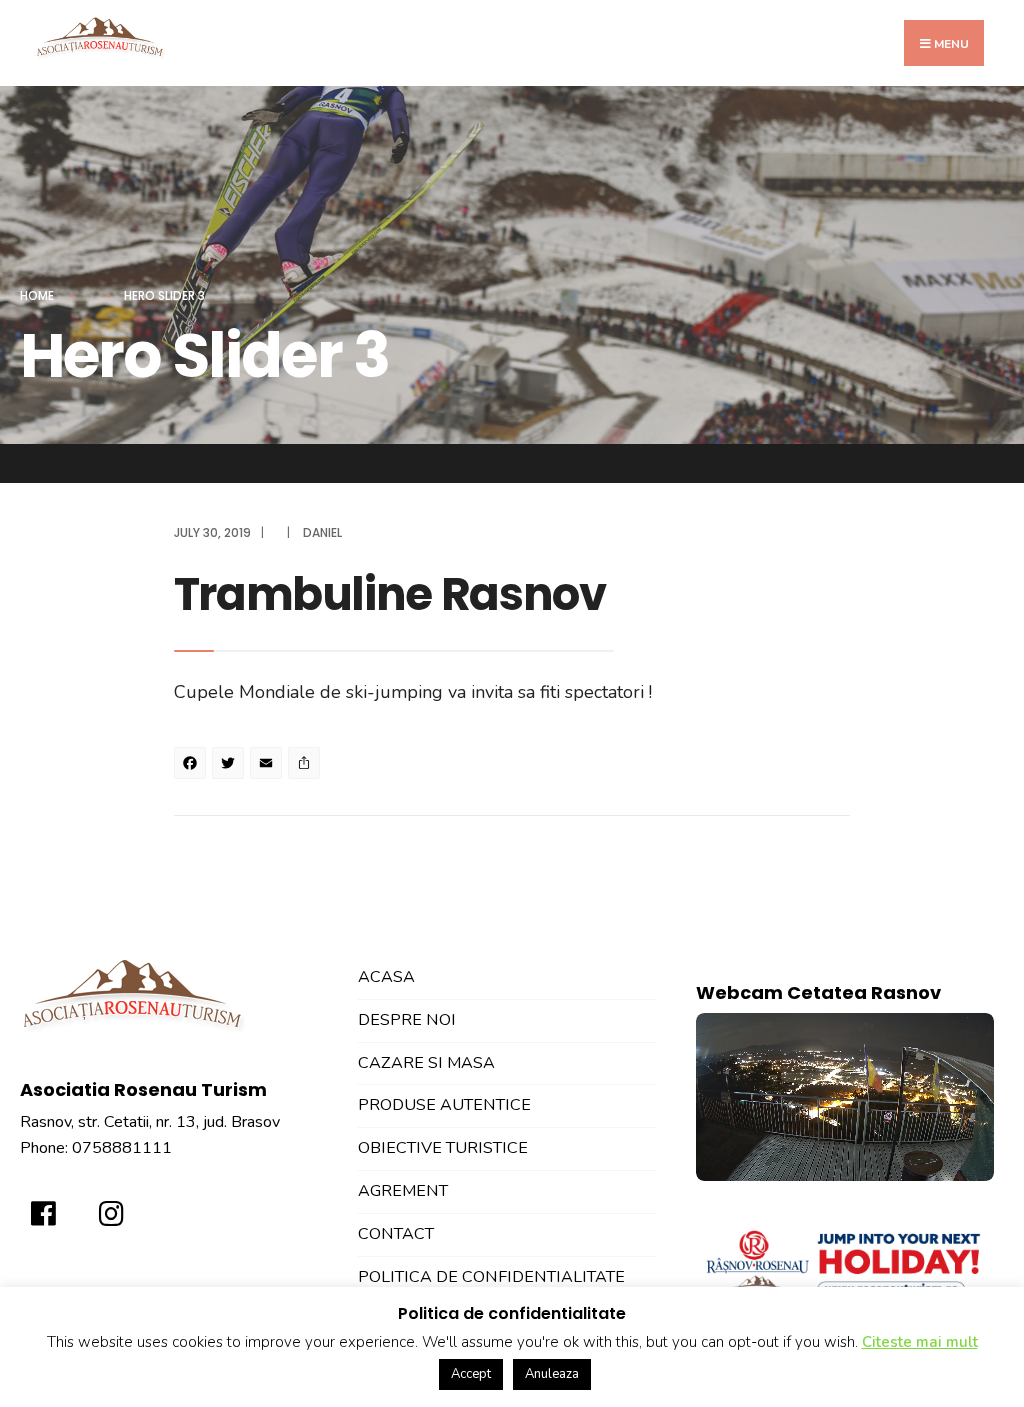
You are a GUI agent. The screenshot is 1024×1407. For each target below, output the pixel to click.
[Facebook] (193, 766)
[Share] (307, 766)
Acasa (386, 977)
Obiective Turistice (443, 1148)
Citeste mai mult (920, 1342)
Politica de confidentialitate (491, 1277)
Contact (396, 1234)
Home (37, 295)
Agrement (403, 1191)
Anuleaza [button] (552, 1374)
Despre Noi (407, 1020)
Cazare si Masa (426, 1063)
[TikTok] (175, 1206)
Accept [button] (471, 1374)
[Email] (269, 766)
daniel (322, 532)
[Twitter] (231, 766)
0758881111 (122, 1148)
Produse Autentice (444, 1105)
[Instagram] (107, 1206)
